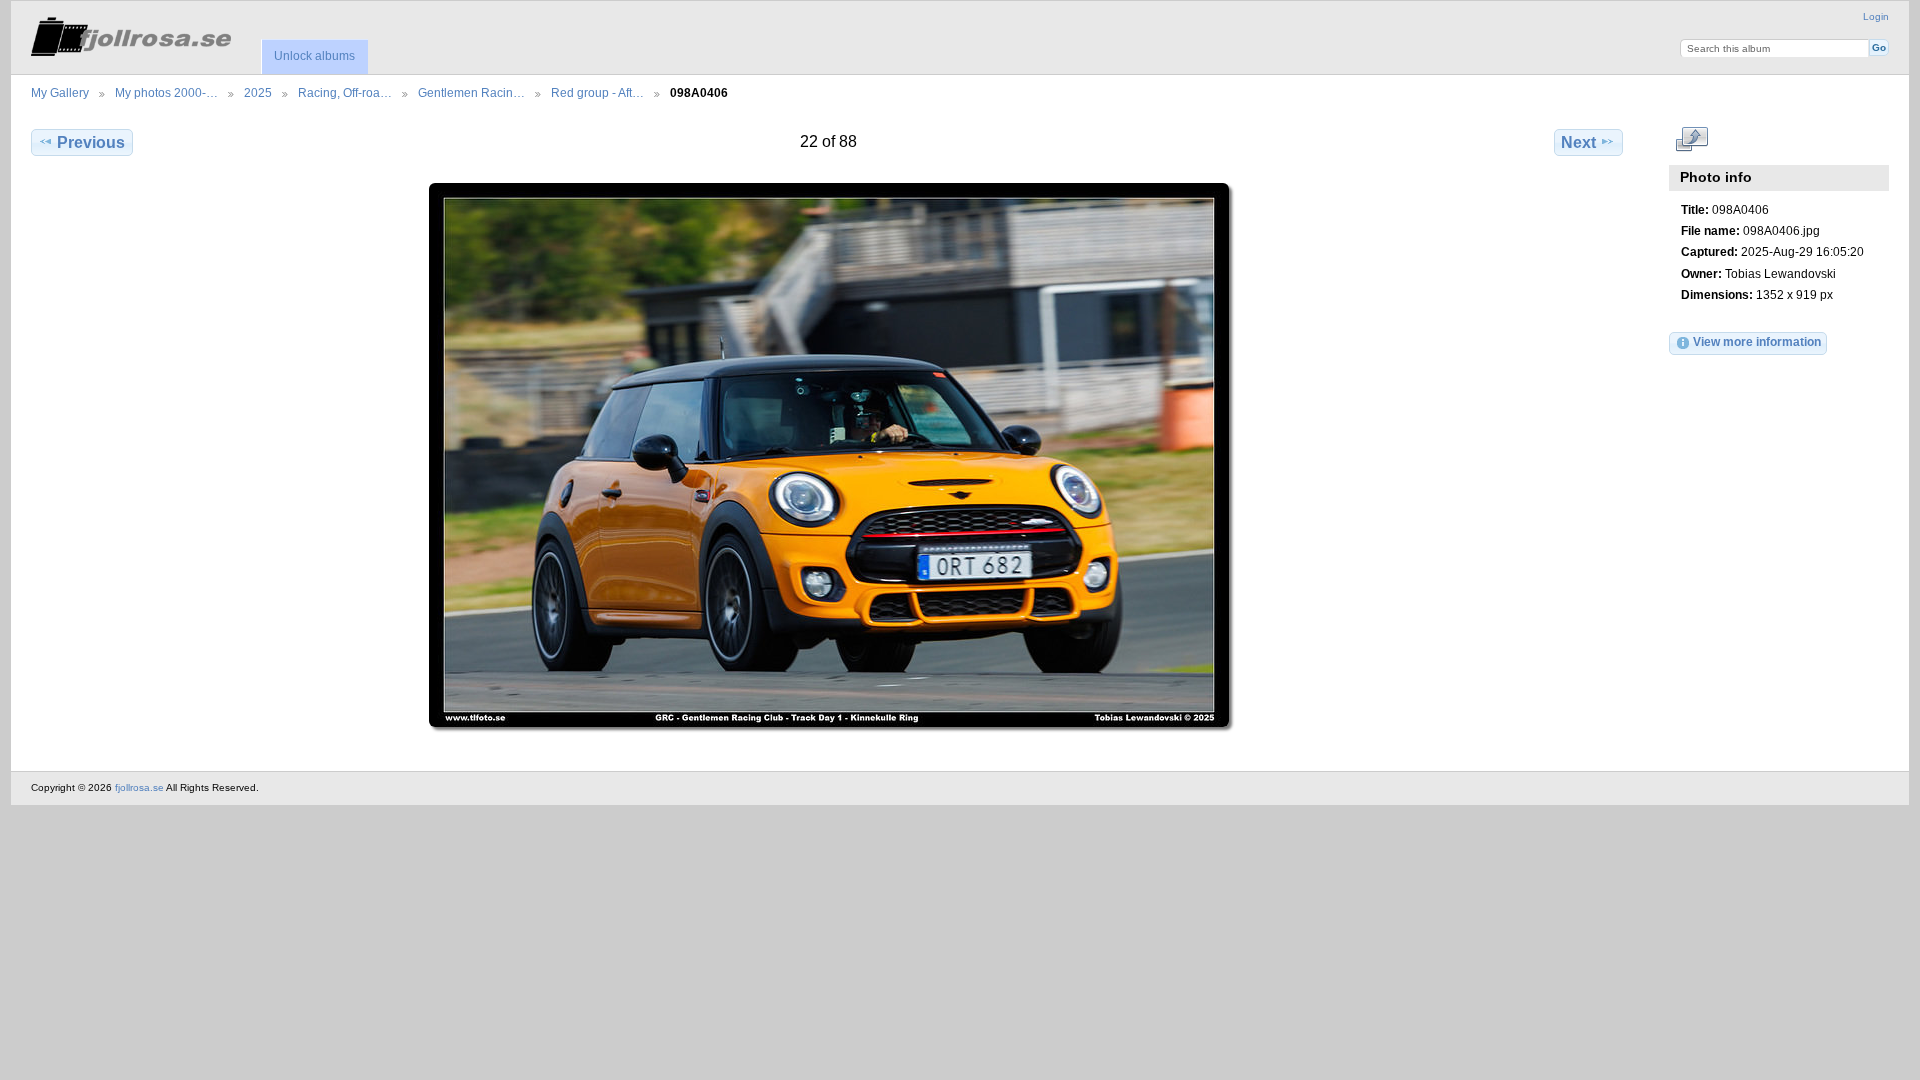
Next (1578, 142)
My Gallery (60, 92)
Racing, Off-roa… (345, 92)
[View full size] (829, 455)
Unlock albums (314, 56)
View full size (1691, 140)
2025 (258, 92)
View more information (1757, 341)
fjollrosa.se (139, 787)
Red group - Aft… (597, 92)
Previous (91, 142)
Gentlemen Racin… (471, 92)
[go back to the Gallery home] (131, 33)
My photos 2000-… (166, 92)
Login (1876, 16)
